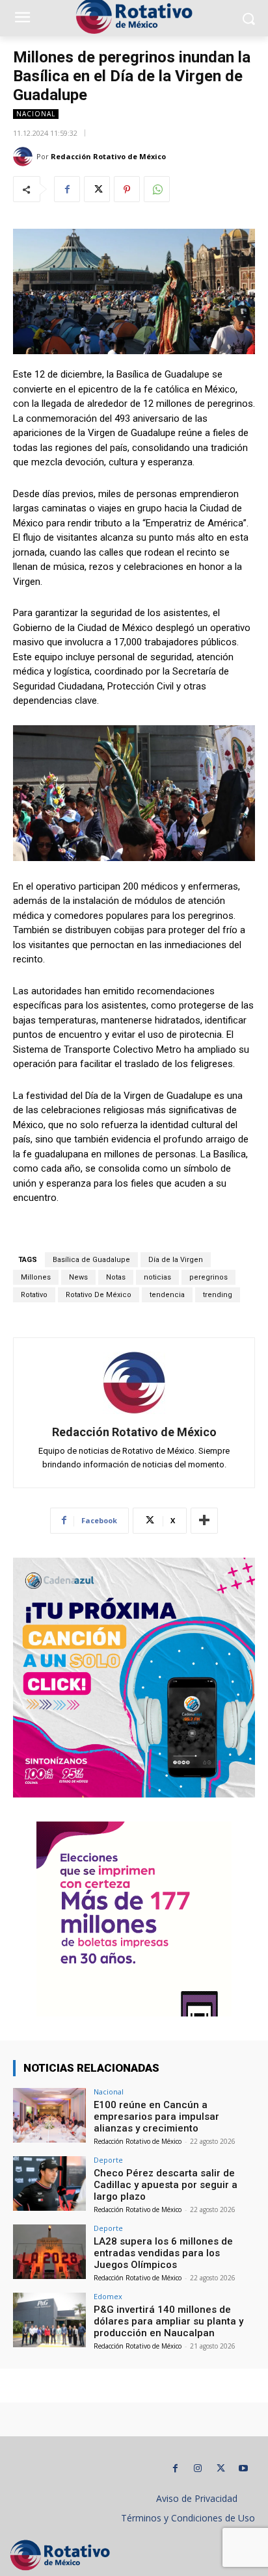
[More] (204, 1521)
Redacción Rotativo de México (108, 156)
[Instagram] (198, 2468)
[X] (97, 189)
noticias (157, 1277)
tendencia (167, 1295)
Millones (36, 1277)
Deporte (108, 2160)
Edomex (108, 2296)
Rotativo (34, 1295)
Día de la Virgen (176, 1260)
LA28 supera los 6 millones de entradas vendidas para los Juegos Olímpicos (163, 2253)
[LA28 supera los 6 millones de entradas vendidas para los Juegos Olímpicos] (49, 2252)
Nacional (36, 114)
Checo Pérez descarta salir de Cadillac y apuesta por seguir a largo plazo (166, 2185)
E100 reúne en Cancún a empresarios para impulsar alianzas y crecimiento (156, 2117)
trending (218, 1295)
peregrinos (208, 1277)
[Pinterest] (127, 189)
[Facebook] (67, 189)
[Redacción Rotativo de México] (25, 157)
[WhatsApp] (157, 189)
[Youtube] (244, 2468)
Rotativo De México (99, 1295)
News (78, 1277)
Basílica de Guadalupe (91, 1260)
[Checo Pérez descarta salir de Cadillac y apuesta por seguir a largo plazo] (49, 2183)
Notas (116, 1277)
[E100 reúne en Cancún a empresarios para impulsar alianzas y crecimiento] (49, 2115)
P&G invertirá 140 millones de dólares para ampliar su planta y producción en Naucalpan (168, 2321)
